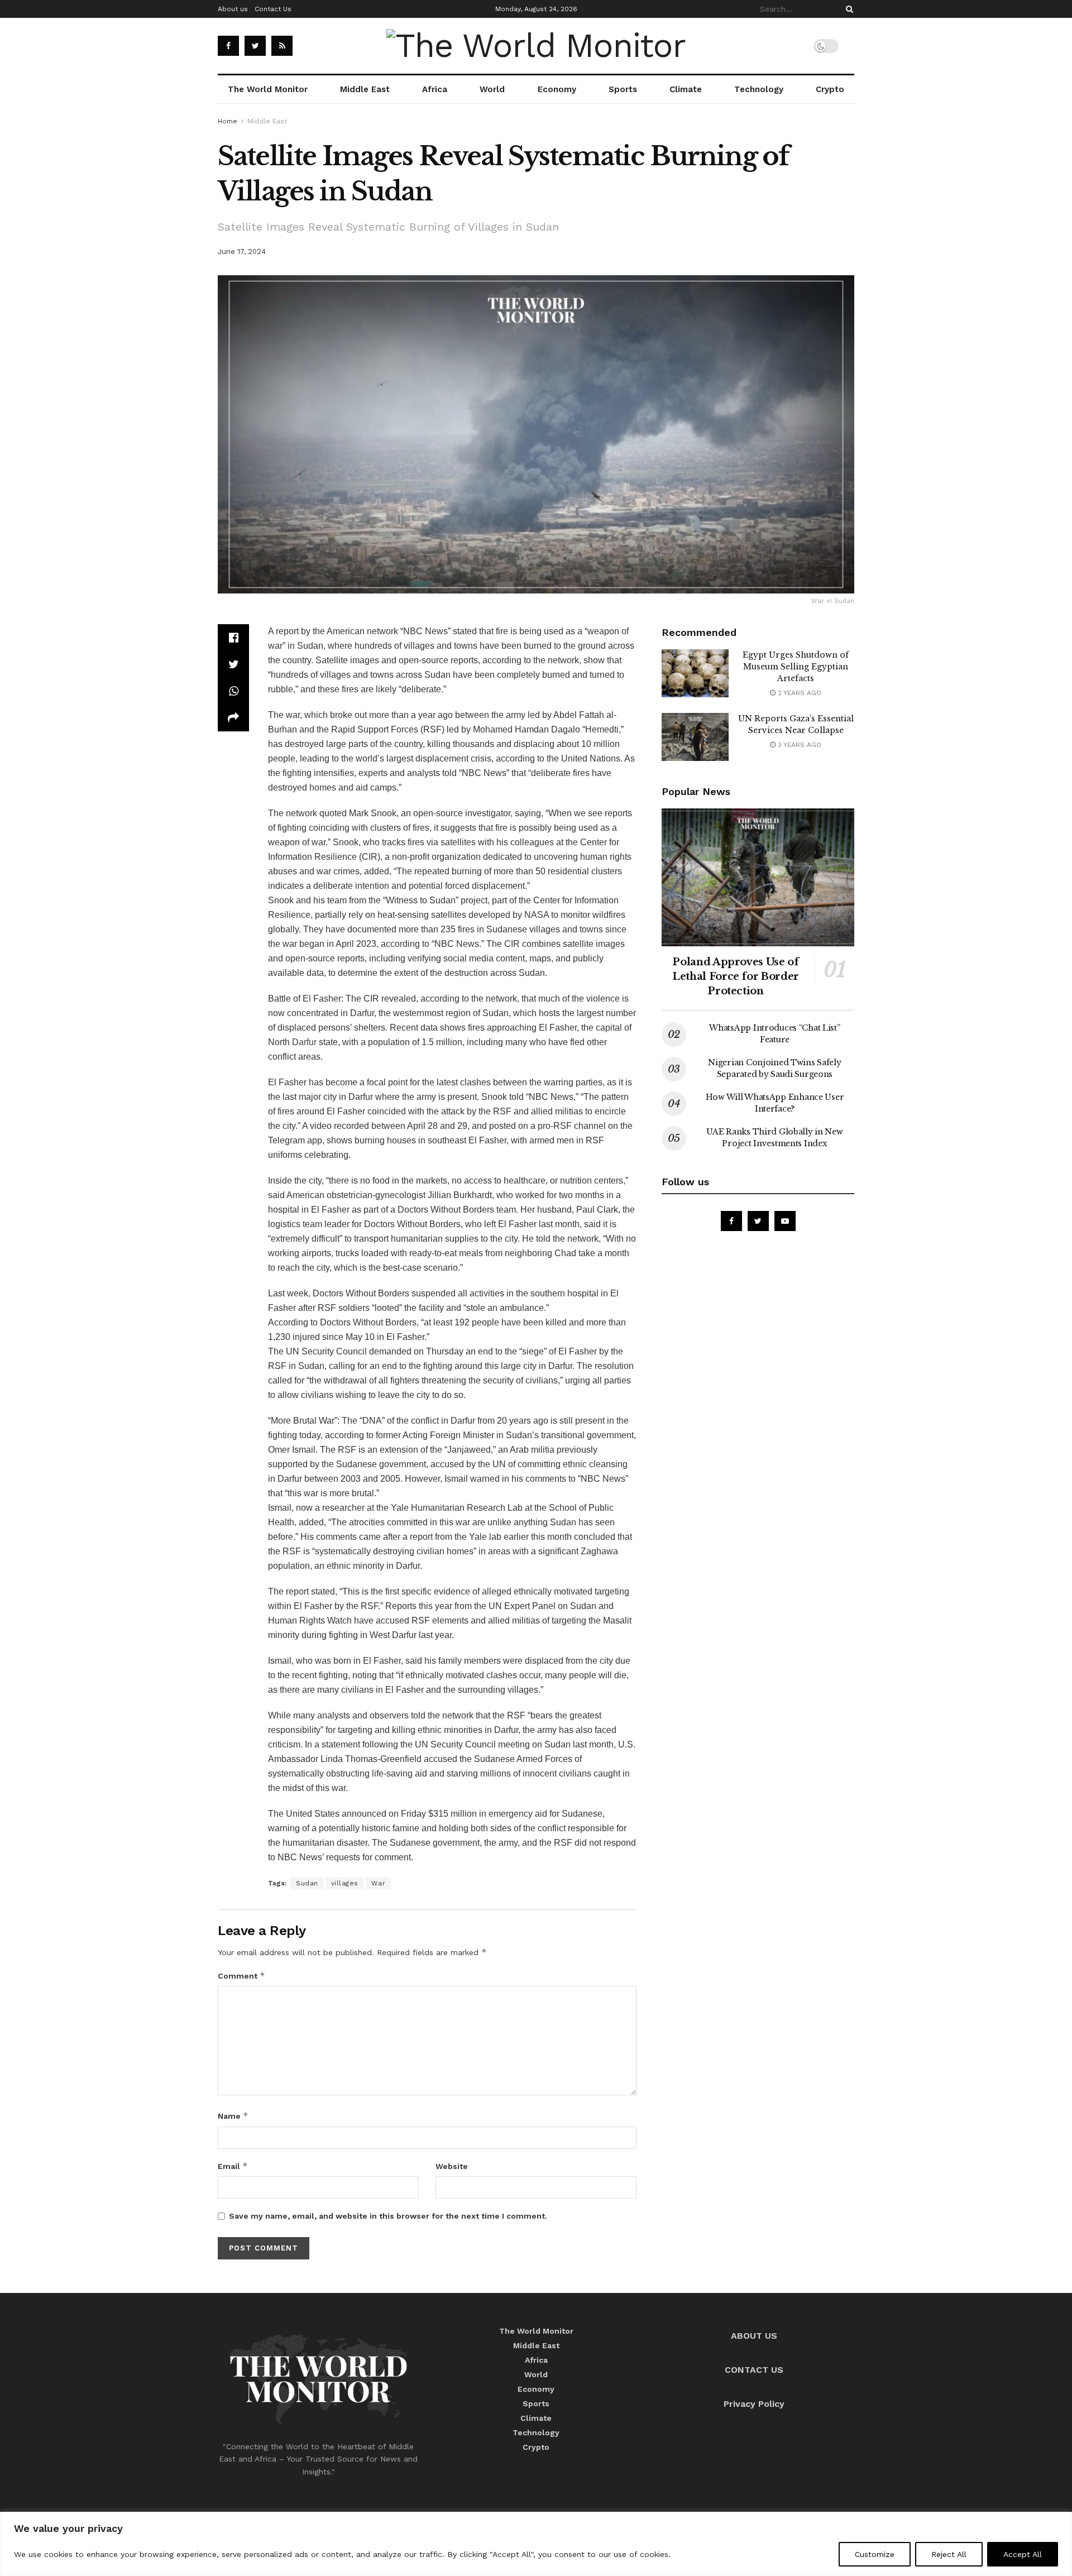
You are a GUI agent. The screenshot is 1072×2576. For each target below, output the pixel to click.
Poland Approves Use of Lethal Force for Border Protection (736, 976)
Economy (557, 89)
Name (233, 2116)
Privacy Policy (754, 2404)
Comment (241, 1976)
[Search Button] (848, 9)
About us (233, 9)
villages (345, 1883)
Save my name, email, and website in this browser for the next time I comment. (388, 2216)
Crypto (830, 89)
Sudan (307, 1883)
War (379, 1883)
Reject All (949, 2554)
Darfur (304, 1042)
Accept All (1023, 2554)
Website (452, 2166)
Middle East (365, 89)
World (492, 89)
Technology (759, 89)
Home (228, 121)
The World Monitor (268, 89)
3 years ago (798, 745)
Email (233, 2166)
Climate (686, 89)
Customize (875, 2554)
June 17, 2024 (242, 252)
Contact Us (273, 9)
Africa (435, 89)
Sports (623, 89)
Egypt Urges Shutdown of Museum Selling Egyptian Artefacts (796, 667)
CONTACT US (754, 2370)
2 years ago (798, 693)
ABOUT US (754, 2336)
